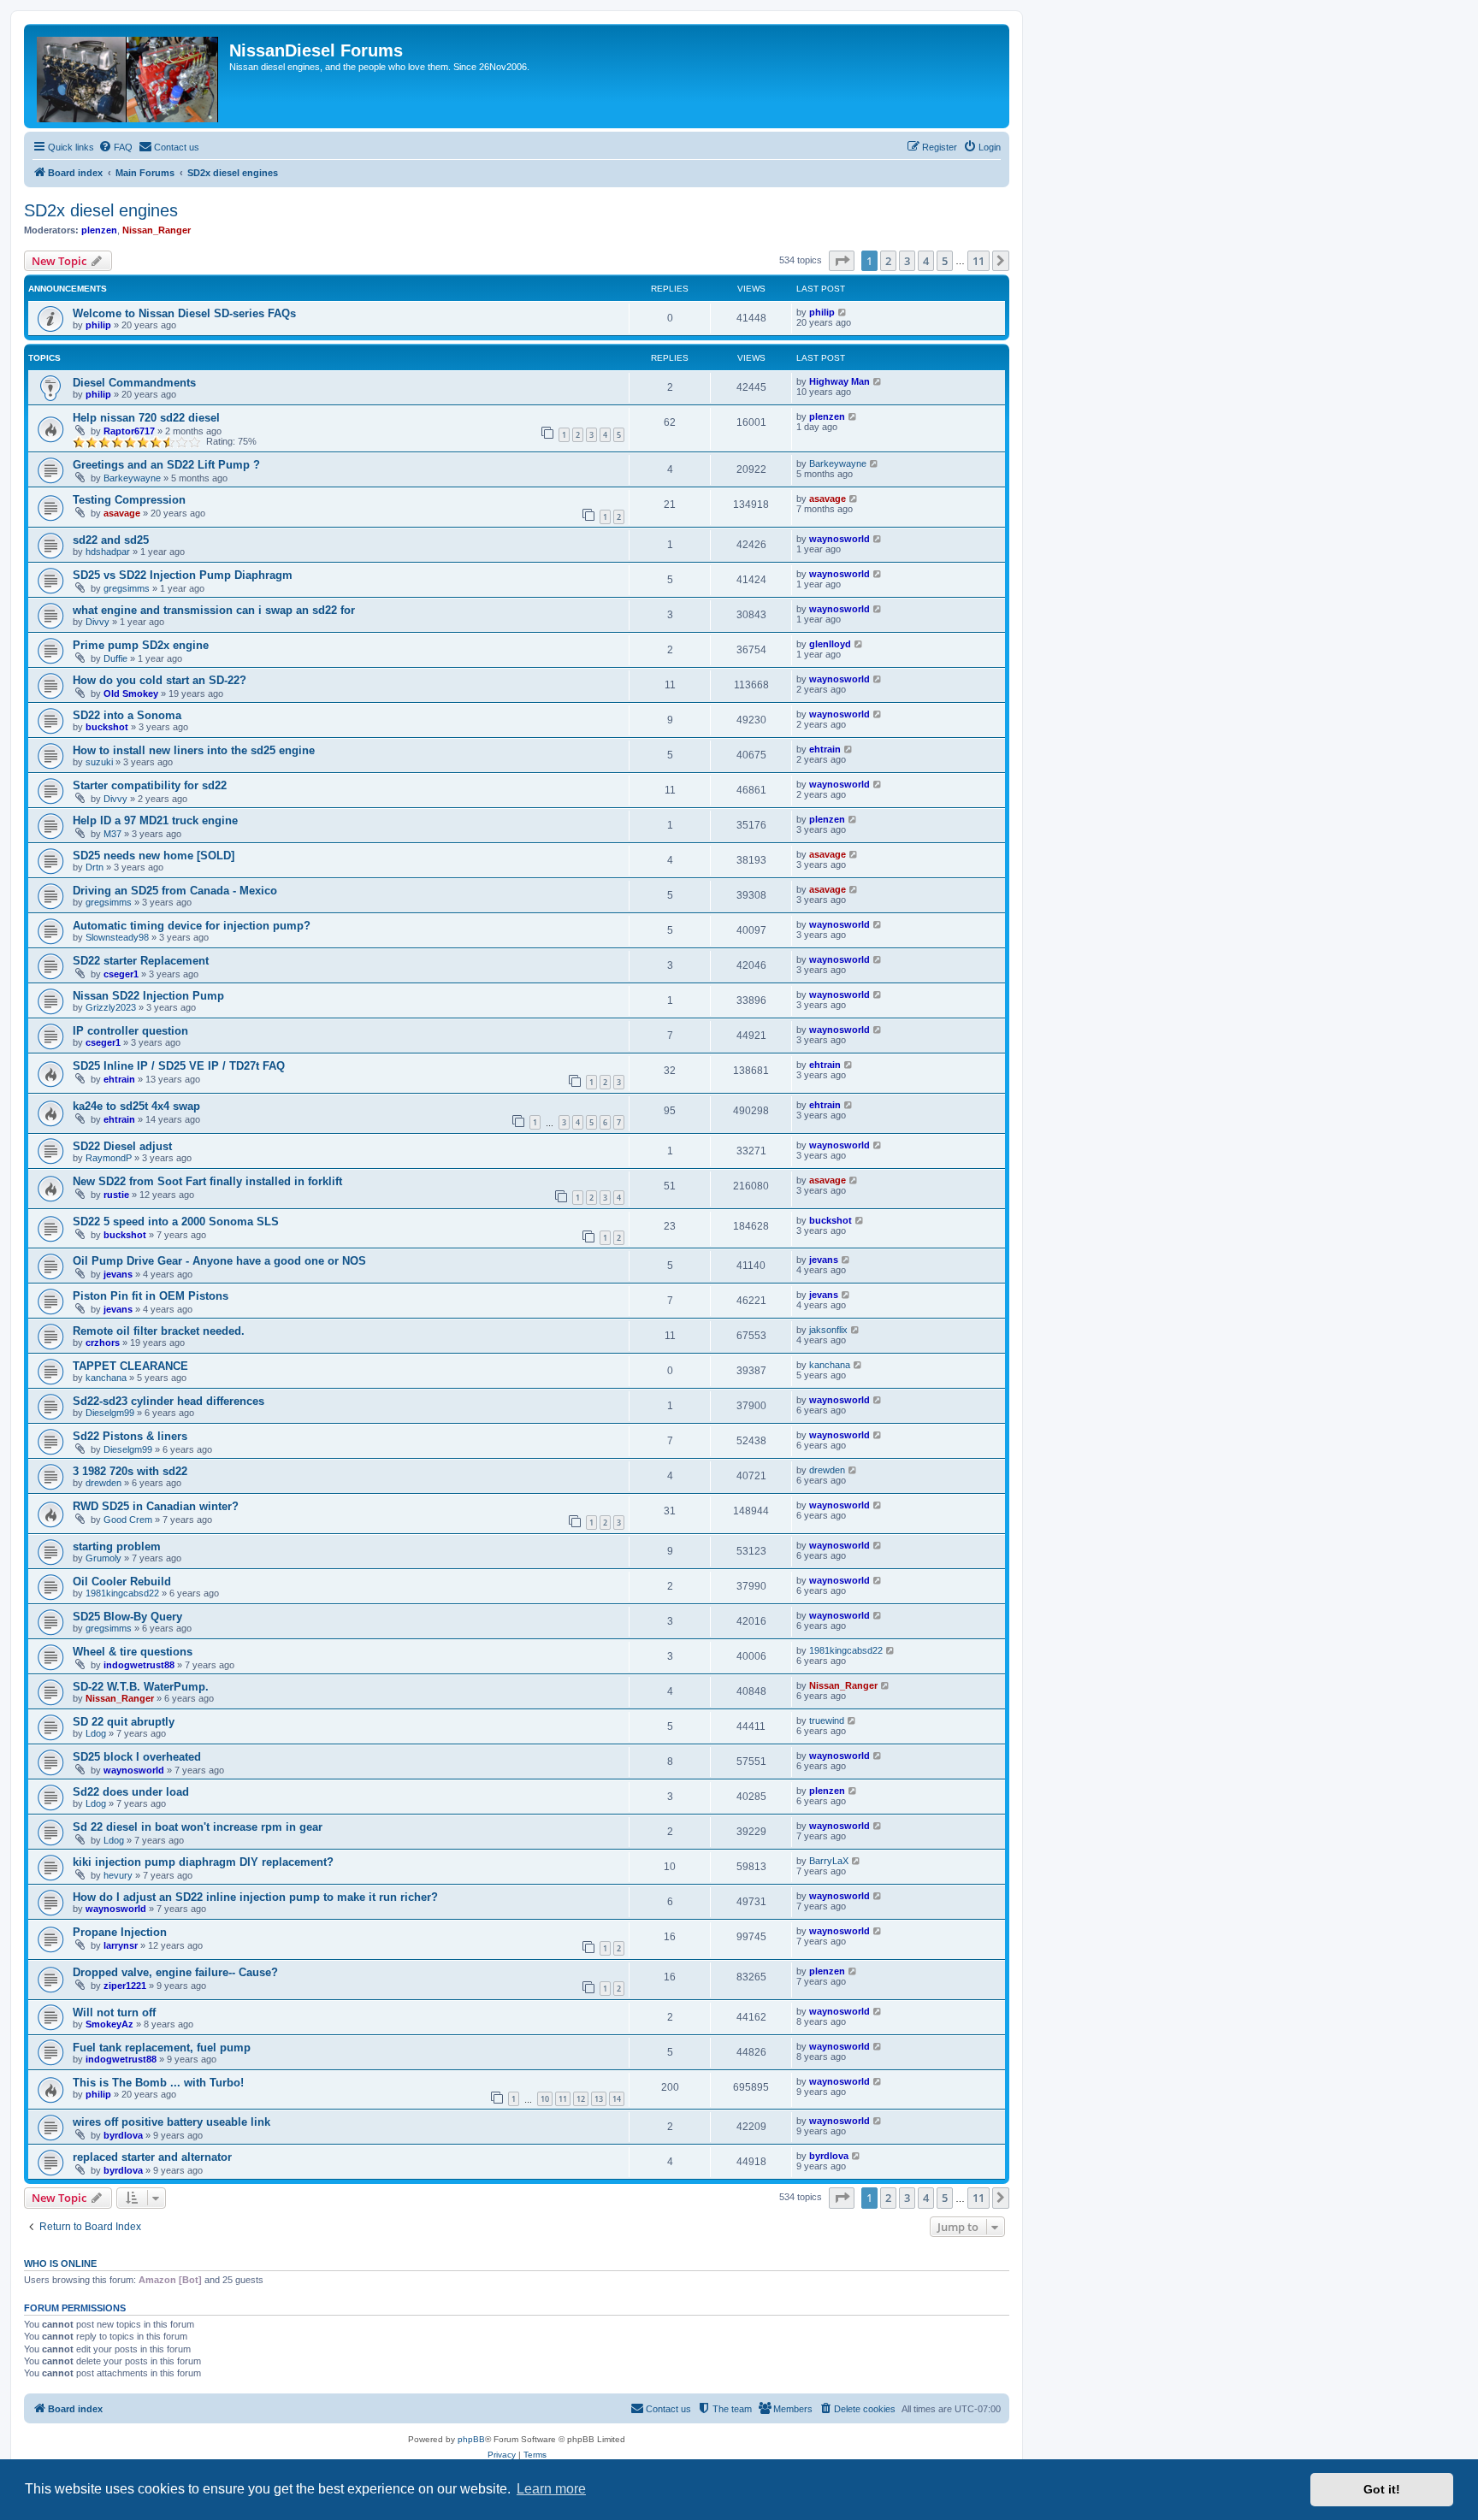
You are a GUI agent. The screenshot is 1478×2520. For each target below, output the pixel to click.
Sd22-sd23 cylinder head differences (168, 1401)
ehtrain (825, 749)
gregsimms (127, 588)
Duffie (115, 658)
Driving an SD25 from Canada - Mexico (175, 891)
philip (98, 325)
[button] (842, 261)
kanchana (106, 1378)
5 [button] (945, 261)
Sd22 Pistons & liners (130, 1436)
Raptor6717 (129, 431)
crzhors (103, 1343)
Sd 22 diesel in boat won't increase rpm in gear (198, 1827)
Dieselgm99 (110, 1413)
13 (599, 2099)
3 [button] (907, 261)
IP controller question (130, 1031)
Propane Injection (120, 1932)
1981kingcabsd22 (122, 1593)
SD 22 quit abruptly (124, 1722)
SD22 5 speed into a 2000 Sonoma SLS (176, 1222)
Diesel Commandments (134, 383)
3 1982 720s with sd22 (130, 1471)
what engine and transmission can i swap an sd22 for (214, 610)
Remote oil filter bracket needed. (159, 1331)
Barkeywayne (132, 478)
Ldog (96, 1733)
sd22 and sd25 (111, 540)
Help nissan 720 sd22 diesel (146, 418)
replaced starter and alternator (152, 2157)
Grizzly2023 (111, 1007)
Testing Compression (129, 500)
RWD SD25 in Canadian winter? (156, 1506)
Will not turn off (114, 2012)
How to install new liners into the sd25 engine (194, 750)
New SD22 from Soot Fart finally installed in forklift (207, 1181)
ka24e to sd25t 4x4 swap (136, 1106)
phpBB (471, 2439)
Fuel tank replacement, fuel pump (162, 2048)
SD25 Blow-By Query (127, 1617)
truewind (827, 1720)
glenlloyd (830, 644)
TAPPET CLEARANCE (130, 1366)
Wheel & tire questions (133, 1652)
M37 (112, 834)
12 (581, 2099)
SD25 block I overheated (137, 1757)
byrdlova (123, 2135)
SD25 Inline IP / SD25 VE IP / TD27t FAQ (179, 1066)
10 (545, 2099)
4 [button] (926, 261)
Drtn (95, 867)
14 (617, 2099)
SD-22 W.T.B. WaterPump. (141, 1687)
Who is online (60, 2263)
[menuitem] (115, 147)
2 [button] (888, 261)
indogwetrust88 (139, 1665)
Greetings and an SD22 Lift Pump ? (166, 465)
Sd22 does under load (131, 1792)
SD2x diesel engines (101, 210)
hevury (118, 1875)
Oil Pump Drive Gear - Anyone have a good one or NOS (219, 1261)
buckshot (107, 727)
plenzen (99, 230)
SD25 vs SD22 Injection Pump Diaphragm (183, 575)
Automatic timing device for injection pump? (192, 926)
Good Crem (128, 1520)
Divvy (98, 622)
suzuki (99, 762)
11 (563, 2099)
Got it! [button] (1382, 2489)
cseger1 (121, 974)
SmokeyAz (109, 2024)
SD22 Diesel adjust (122, 1146)
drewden (103, 1483)
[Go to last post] (843, 312)
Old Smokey (131, 693)
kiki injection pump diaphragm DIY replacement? (203, 1862)
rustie (116, 1195)
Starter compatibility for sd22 (150, 785)
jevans (118, 1274)
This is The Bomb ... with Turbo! (158, 2083)
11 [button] (978, 261)
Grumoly (103, 1558)
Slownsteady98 (117, 937)
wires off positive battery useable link (171, 2122)
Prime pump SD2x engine (141, 645)
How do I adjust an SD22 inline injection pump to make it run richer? (255, 1897)
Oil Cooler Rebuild (122, 1582)
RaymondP (109, 1158)
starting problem (117, 1546)
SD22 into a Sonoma (127, 715)
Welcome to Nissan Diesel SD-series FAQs (184, 313)
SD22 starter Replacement (141, 961)
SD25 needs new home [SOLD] (154, 856)
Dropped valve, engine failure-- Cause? (175, 1972)
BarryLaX (829, 1861)
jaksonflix (828, 1330)
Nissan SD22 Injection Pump (148, 996)
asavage (122, 513)
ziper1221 (125, 1986)
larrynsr (121, 1945)
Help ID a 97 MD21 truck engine (155, 820)
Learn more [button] (551, 2489)
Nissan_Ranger (157, 230)
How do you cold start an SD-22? (160, 680)
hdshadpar (108, 552)
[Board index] (129, 76)
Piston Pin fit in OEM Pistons (151, 1296)
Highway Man (840, 381)
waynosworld (840, 539)
